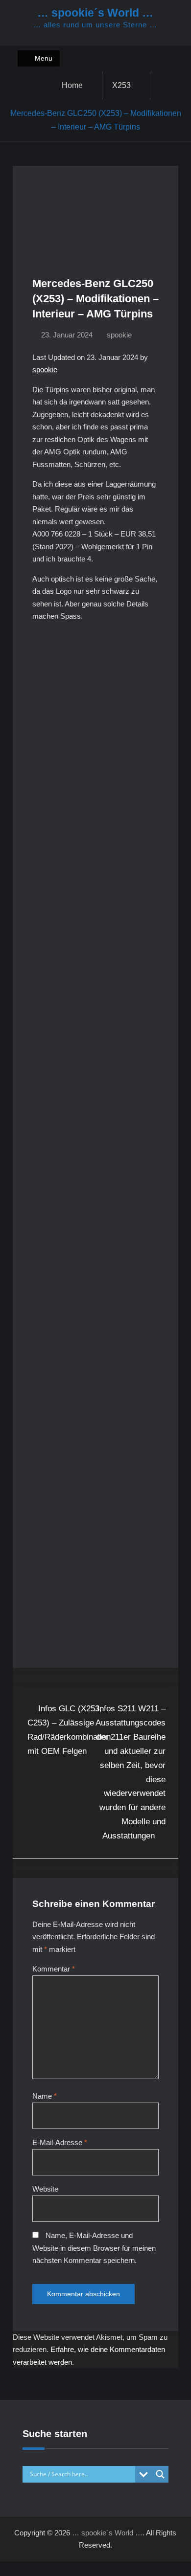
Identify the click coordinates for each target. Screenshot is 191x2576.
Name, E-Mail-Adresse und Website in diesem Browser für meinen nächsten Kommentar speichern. (94, 2248)
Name (45, 2096)
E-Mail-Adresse (60, 2142)
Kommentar (54, 1969)
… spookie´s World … (95, 13)
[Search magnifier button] (160, 2474)
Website (45, 2189)
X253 (121, 85)
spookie (119, 335)
